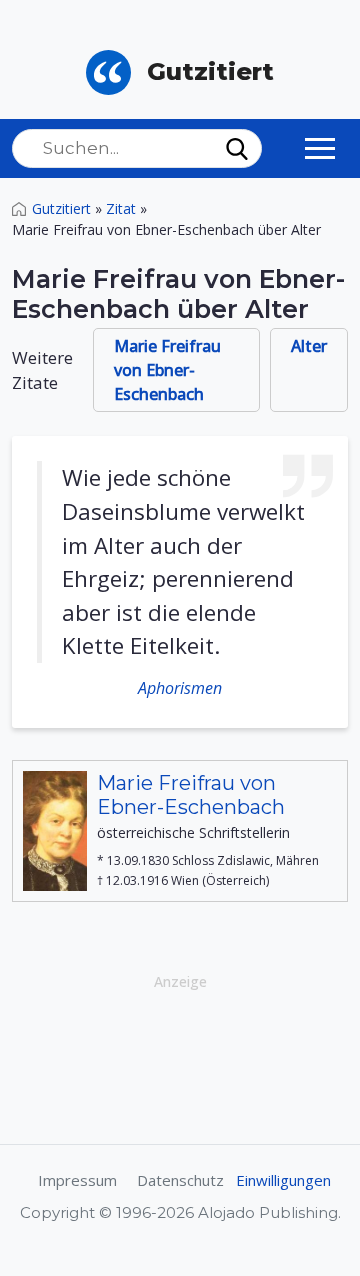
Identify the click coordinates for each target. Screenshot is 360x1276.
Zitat (121, 208)
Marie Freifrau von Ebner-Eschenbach (167, 370)
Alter (309, 346)
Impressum (77, 1180)
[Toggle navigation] (320, 148)
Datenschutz (180, 1180)
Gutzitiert (61, 208)
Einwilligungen (283, 1180)
